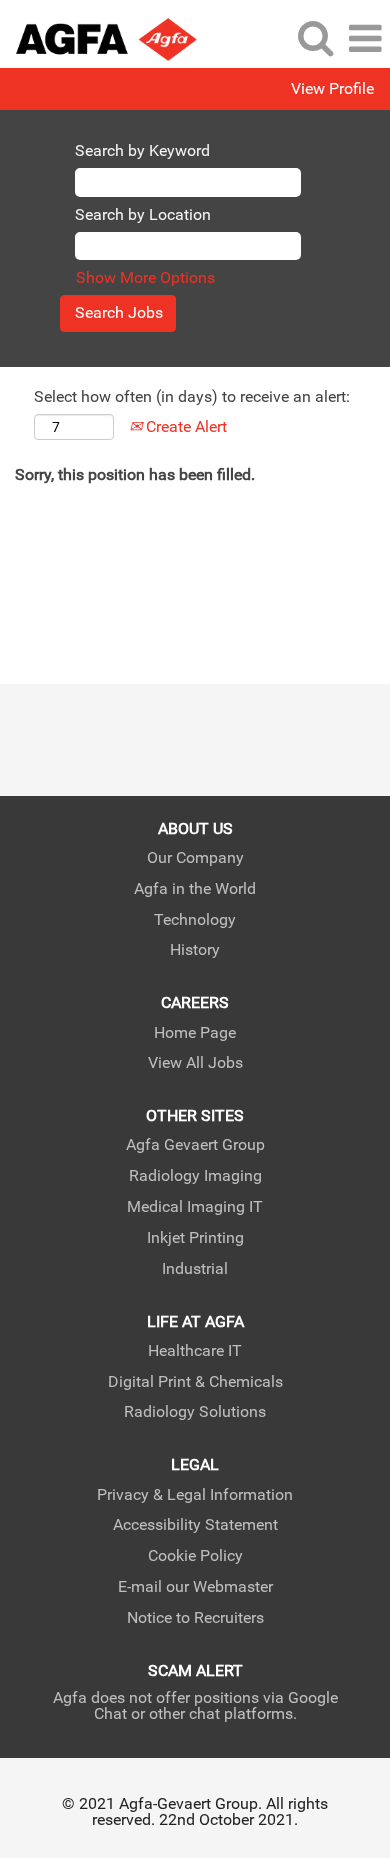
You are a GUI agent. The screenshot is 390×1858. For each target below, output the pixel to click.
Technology (195, 920)
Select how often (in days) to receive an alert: (192, 396)
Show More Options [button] (145, 277)
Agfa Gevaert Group (195, 1145)
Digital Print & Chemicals (195, 1382)
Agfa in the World (195, 889)
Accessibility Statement (195, 1525)
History (195, 950)
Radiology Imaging (195, 1176)
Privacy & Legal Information (195, 1495)
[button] (365, 39)
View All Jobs (195, 1063)
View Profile (332, 89)
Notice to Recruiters (195, 1618)
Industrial (195, 1269)
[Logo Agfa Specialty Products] (99, 37)
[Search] (315, 38)
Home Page (195, 1033)
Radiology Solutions (195, 1412)
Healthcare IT (195, 1351)
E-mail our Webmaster (195, 1587)
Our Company (195, 858)
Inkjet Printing (195, 1238)
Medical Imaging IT (195, 1207)
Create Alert (184, 426)
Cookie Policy (195, 1556)
